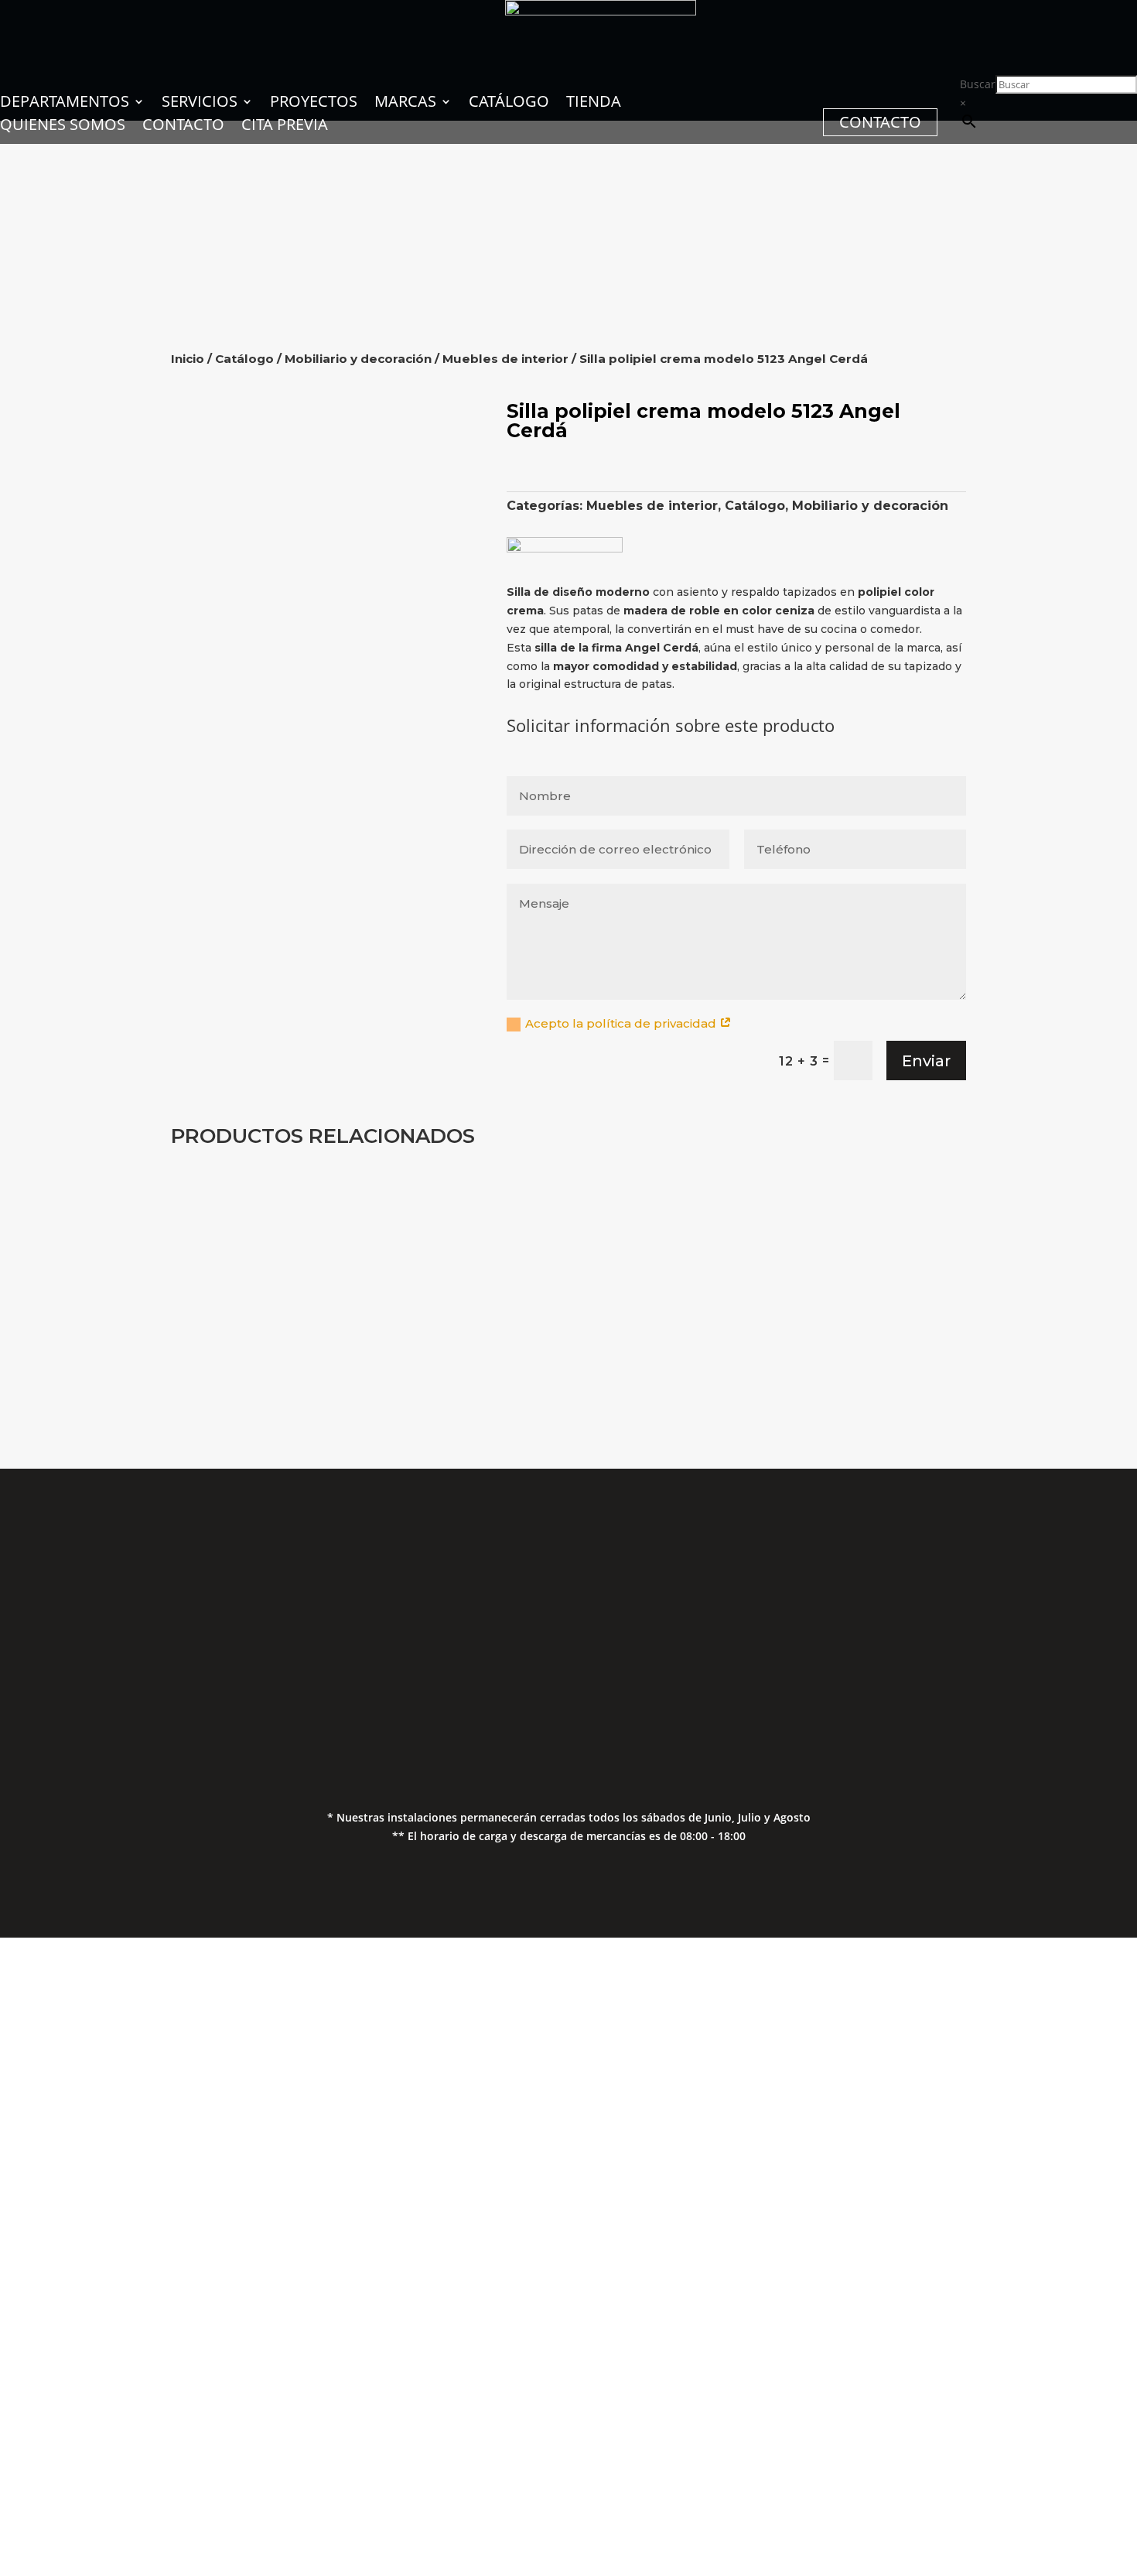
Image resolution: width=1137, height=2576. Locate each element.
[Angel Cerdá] (565, 548)
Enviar (926, 1061)
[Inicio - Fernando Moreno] (601, 11)
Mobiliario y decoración (358, 359)
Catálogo (244, 359)
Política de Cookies (973, 1665)
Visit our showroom (213, 2414)
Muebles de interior (505, 359)
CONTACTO (880, 122)
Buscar (978, 84)
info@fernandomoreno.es (434, 1669)
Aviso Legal (973, 1604)
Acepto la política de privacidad (622, 1023)
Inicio (188, 359)
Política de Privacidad (973, 1634)
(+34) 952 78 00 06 (434, 1604)
